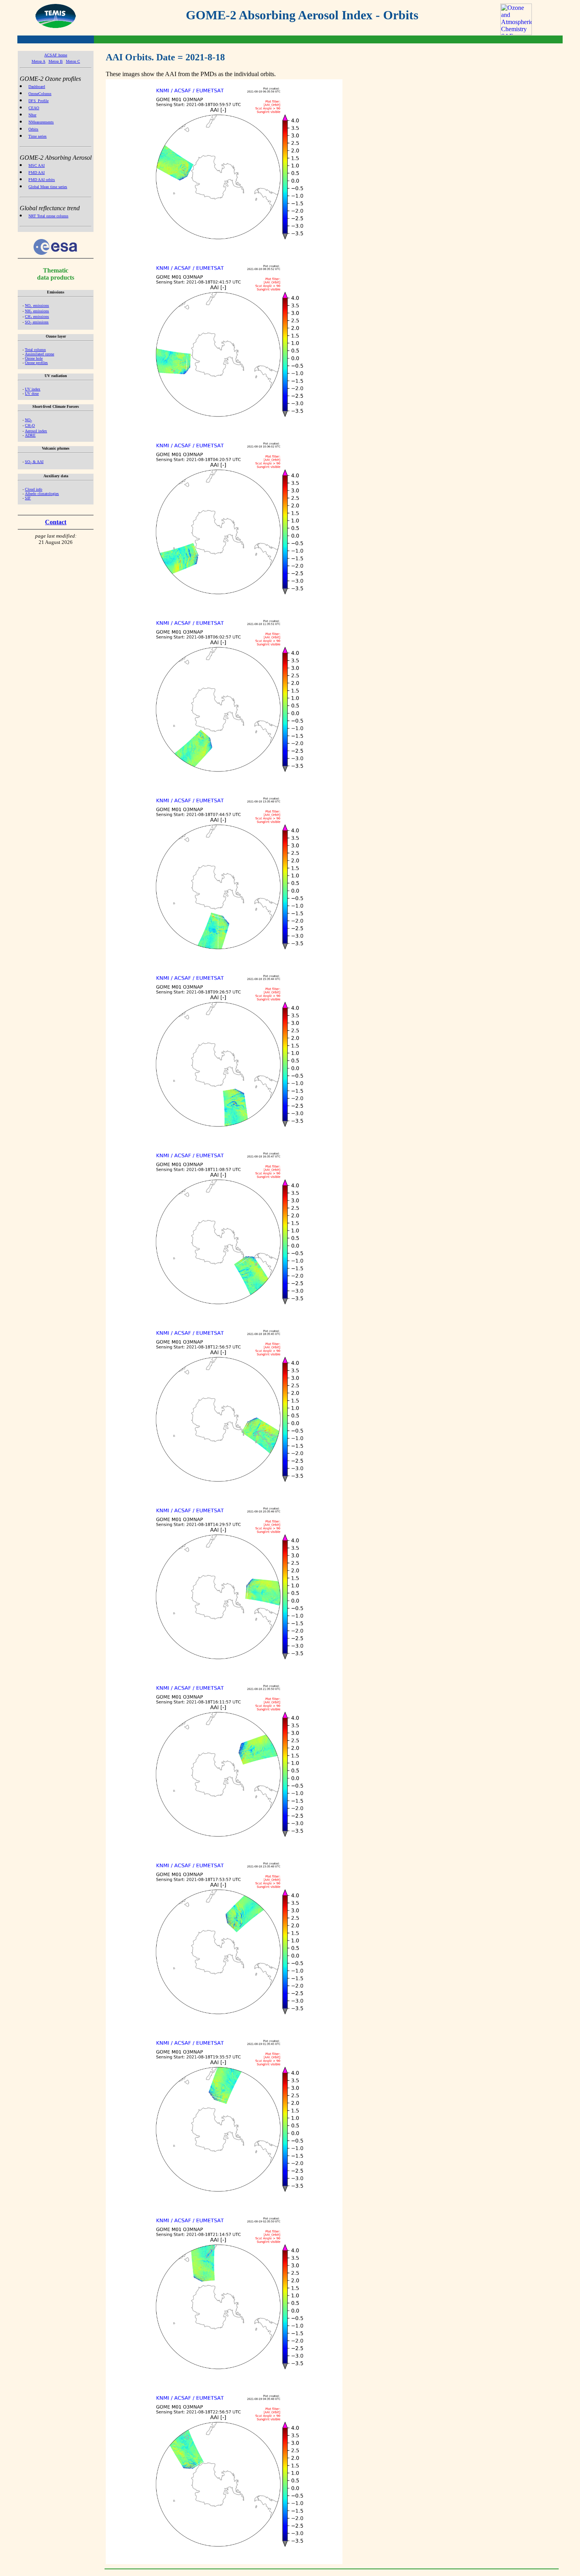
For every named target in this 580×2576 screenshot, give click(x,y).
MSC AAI (36, 165)
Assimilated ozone (39, 354)
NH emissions (37, 311)
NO (28, 420)
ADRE (30, 435)
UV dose (32, 393)
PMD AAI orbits (42, 180)
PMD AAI (36, 173)
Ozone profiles (36, 363)
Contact (56, 522)
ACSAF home (56, 55)
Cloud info (34, 489)
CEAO (34, 108)
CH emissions (37, 317)
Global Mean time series (48, 187)
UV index (33, 389)
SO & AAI (34, 462)
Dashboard (37, 87)
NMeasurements (41, 122)
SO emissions (37, 322)
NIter (32, 115)
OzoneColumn (40, 94)
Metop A (38, 61)
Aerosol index (36, 431)
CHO (30, 425)
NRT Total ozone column (48, 216)
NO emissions (37, 305)
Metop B (56, 61)
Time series (37, 136)
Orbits (33, 129)
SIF (28, 498)
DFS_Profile (38, 101)
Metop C (73, 61)
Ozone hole (34, 358)
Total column (35, 350)
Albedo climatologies (42, 494)
